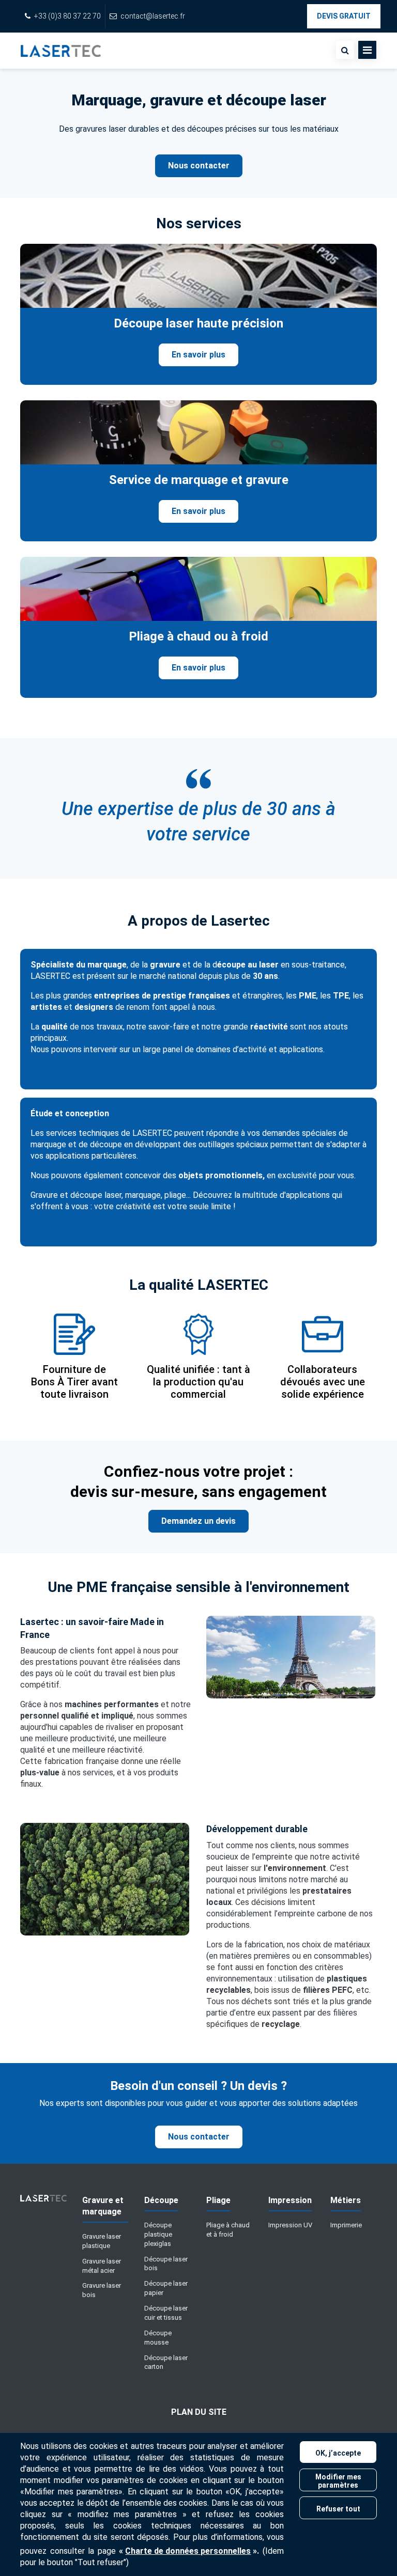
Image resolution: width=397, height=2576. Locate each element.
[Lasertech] (43, 2202)
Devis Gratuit (344, 16)
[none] (345, 50)
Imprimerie (346, 2225)
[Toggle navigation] (367, 50)
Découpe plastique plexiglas (158, 2234)
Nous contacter (199, 166)
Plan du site (199, 2412)
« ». (189, 2551)
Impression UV (290, 2225)
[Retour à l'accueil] (61, 51)
